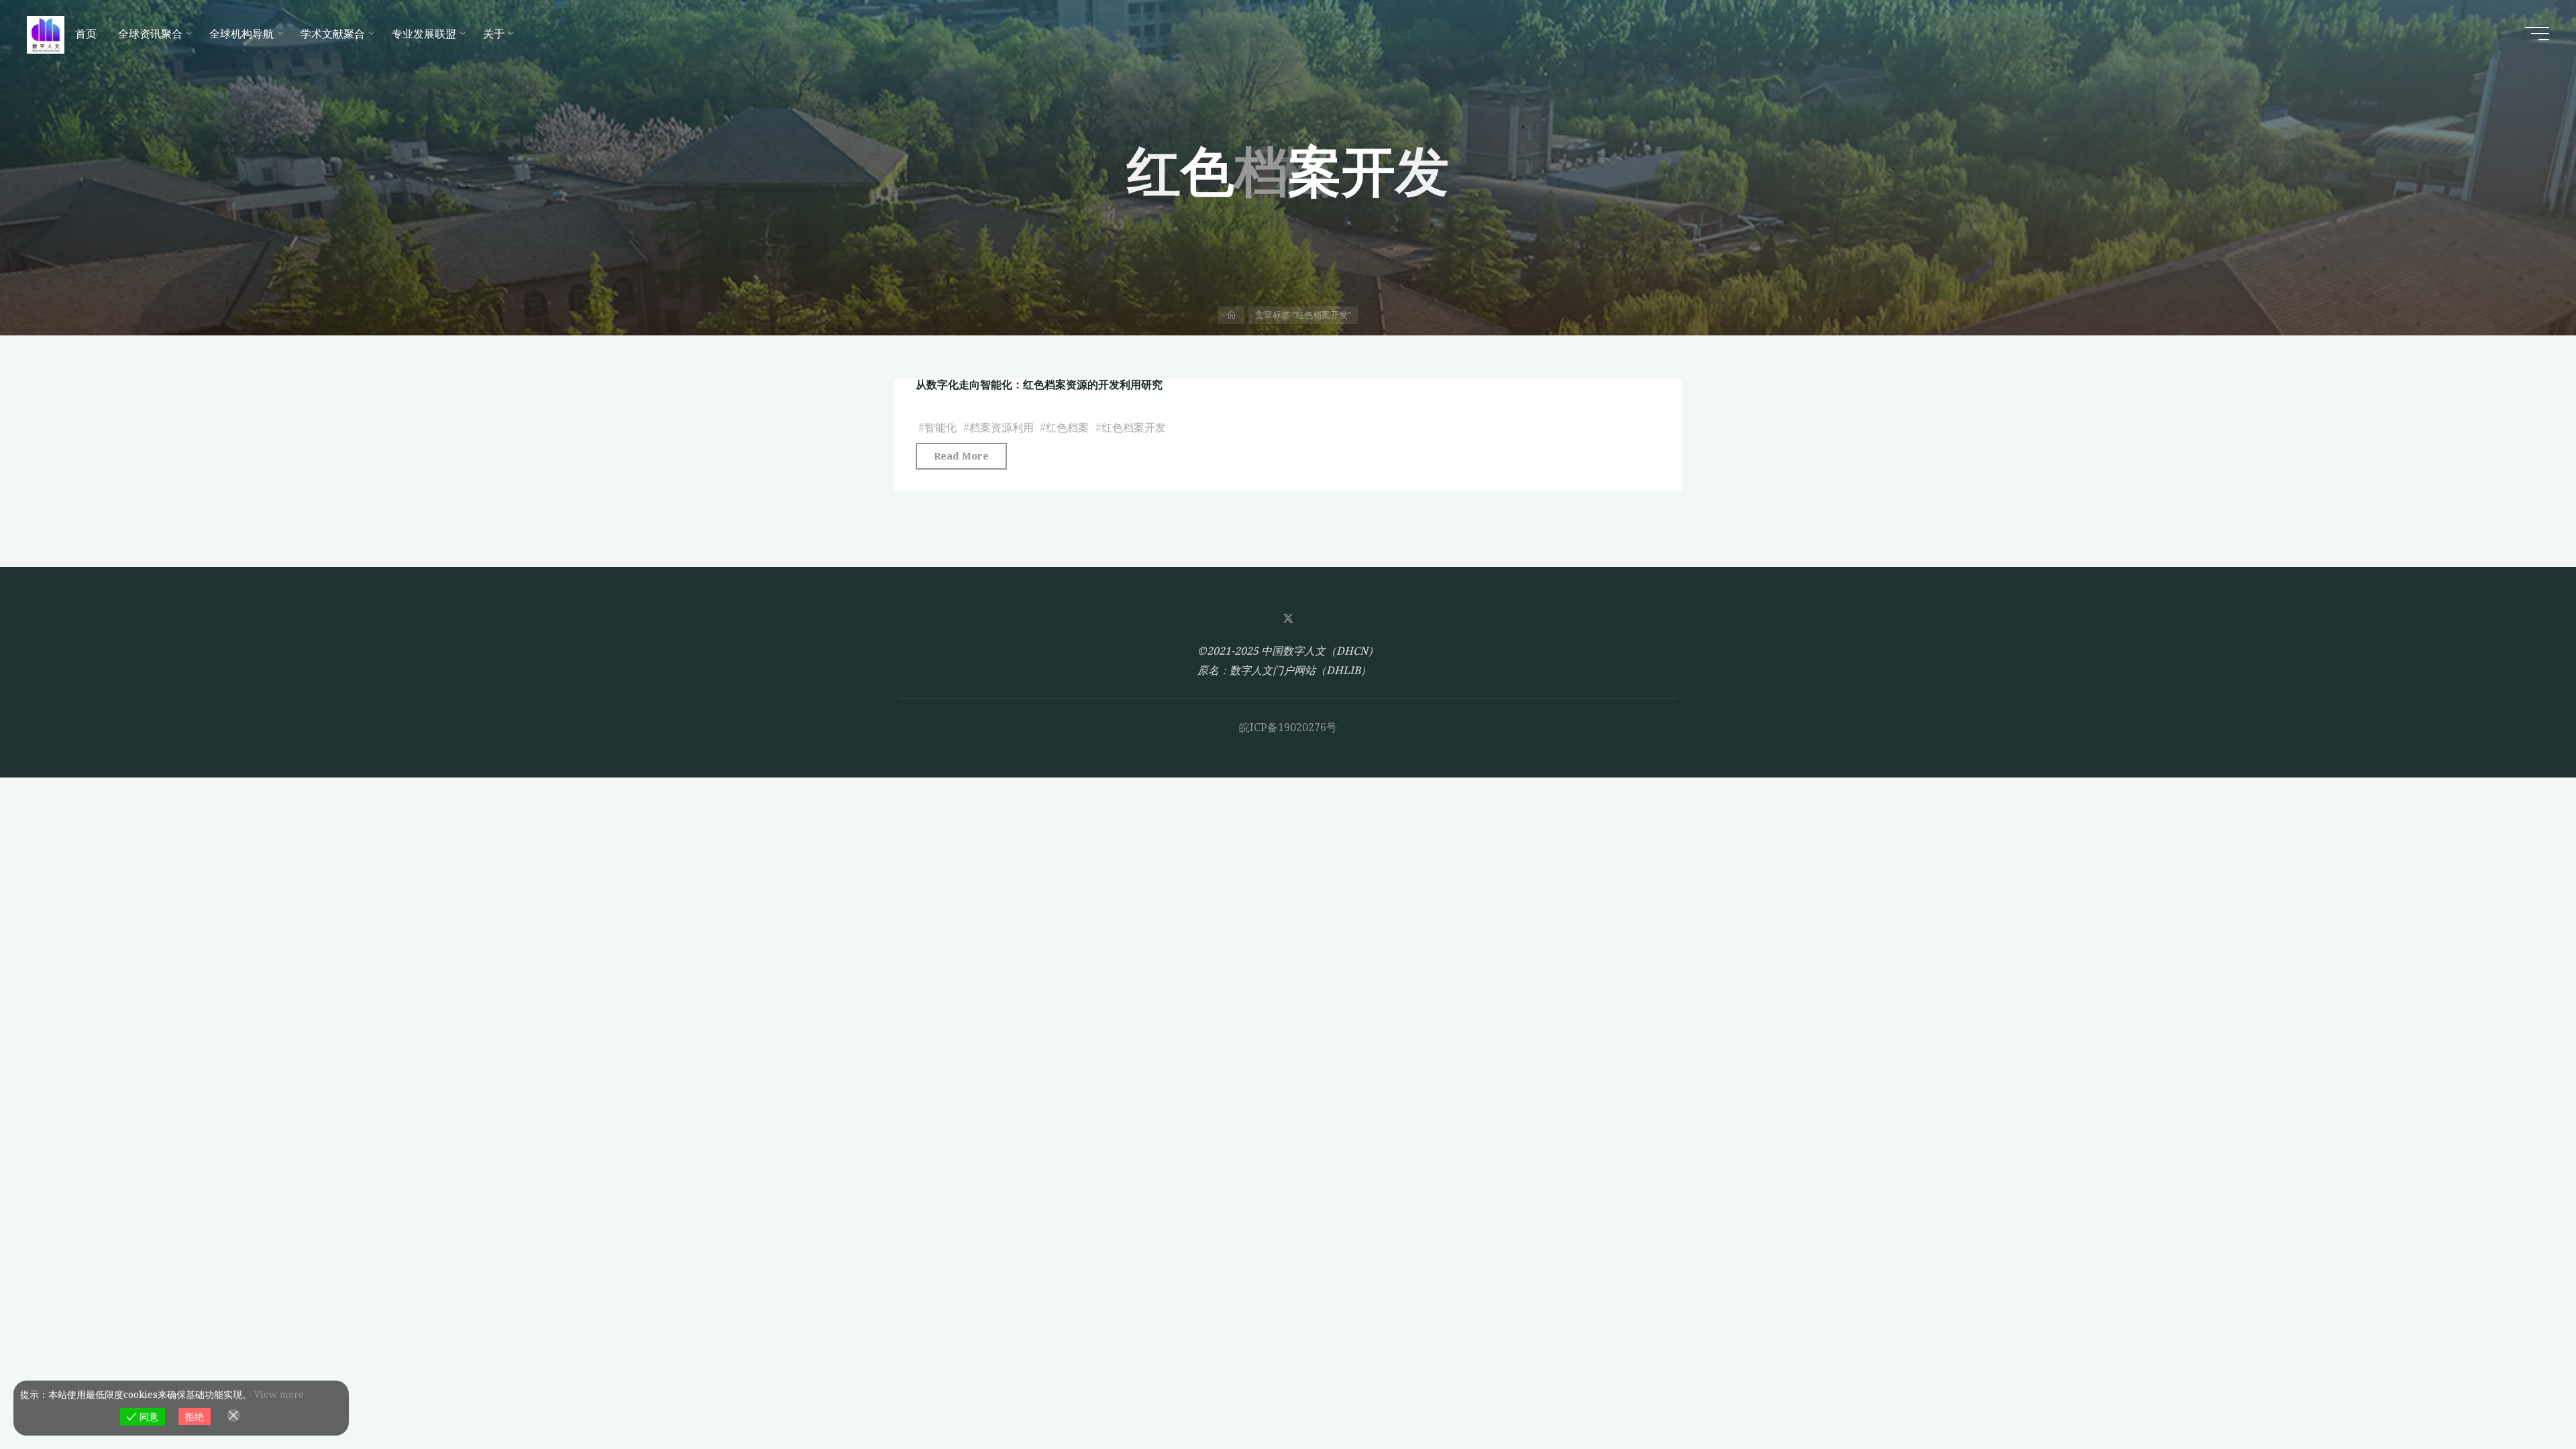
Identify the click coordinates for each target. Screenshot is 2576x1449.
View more (279, 1394)
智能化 (941, 427)
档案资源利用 (1002, 427)
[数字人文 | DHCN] (46, 34)
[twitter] (1288, 619)
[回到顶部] (2524, 1397)
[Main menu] (2537, 34)
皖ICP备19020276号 (1288, 727)
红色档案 (1067, 427)
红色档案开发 (1134, 427)
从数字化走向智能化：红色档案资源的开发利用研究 (1039, 384)
